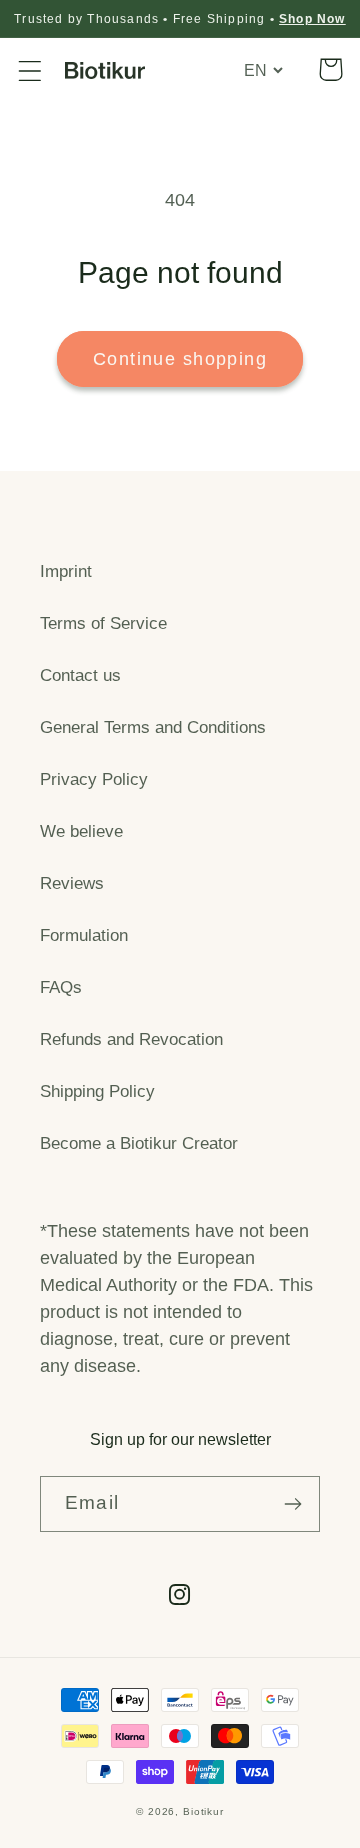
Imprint (66, 571)
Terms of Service (103, 623)
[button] (30, 70)
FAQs (61, 987)
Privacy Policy (94, 779)
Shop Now (312, 19)
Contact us (80, 675)
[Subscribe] (292, 1504)
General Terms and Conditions (153, 727)
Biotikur (203, 1811)
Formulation (84, 935)
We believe (81, 831)
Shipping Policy (97, 1091)
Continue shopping (180, 359)
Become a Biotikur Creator (139, 1143)
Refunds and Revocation (131, 1039)
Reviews (72, 883)
